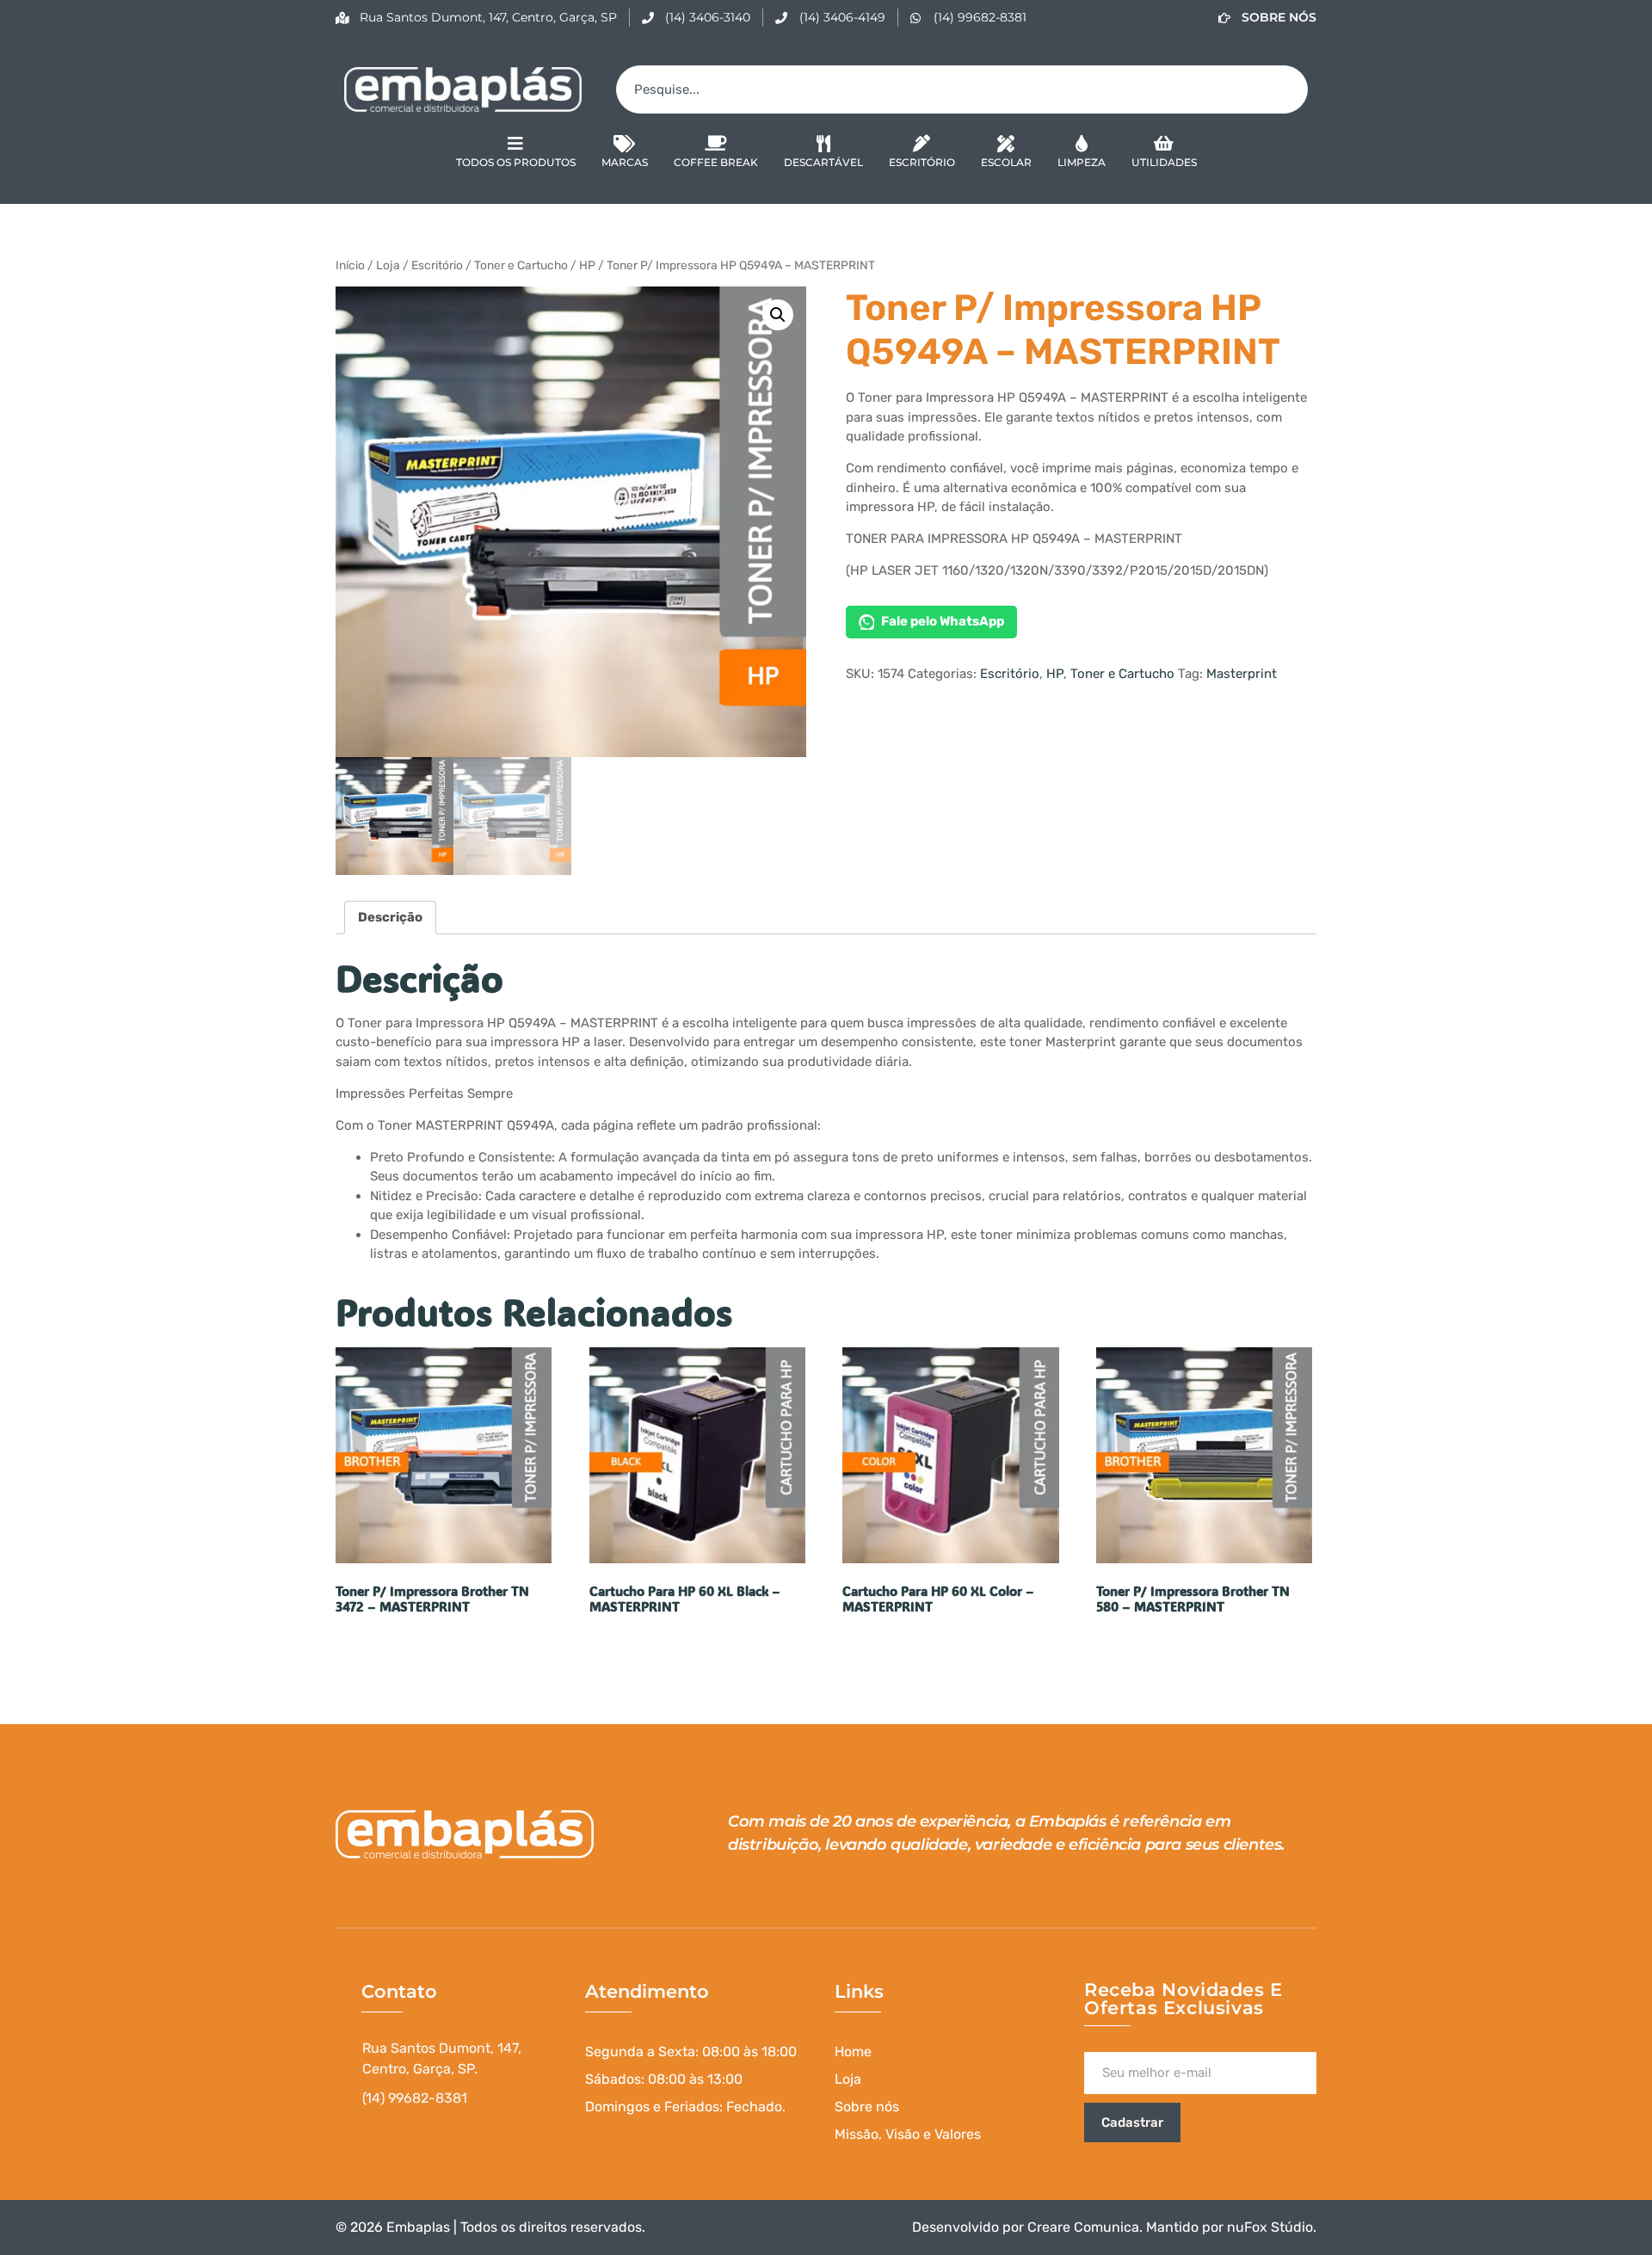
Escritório (922, 162)
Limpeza (1082, 162)
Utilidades (1164, 162)
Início (350, 265)
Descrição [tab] (390, 917)
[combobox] (962, 89)
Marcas (625, 162)
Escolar (1006, 162)
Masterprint (1242, 674)
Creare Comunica (1083, 2227)
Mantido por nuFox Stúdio (1230, 2227)
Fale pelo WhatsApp (943, 621)
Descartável (823, 162)
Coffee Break (716, 162)
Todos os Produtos (516, 162)
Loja (388, 265)
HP (587, 265)
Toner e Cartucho (521, 265)
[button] (778, 315)
